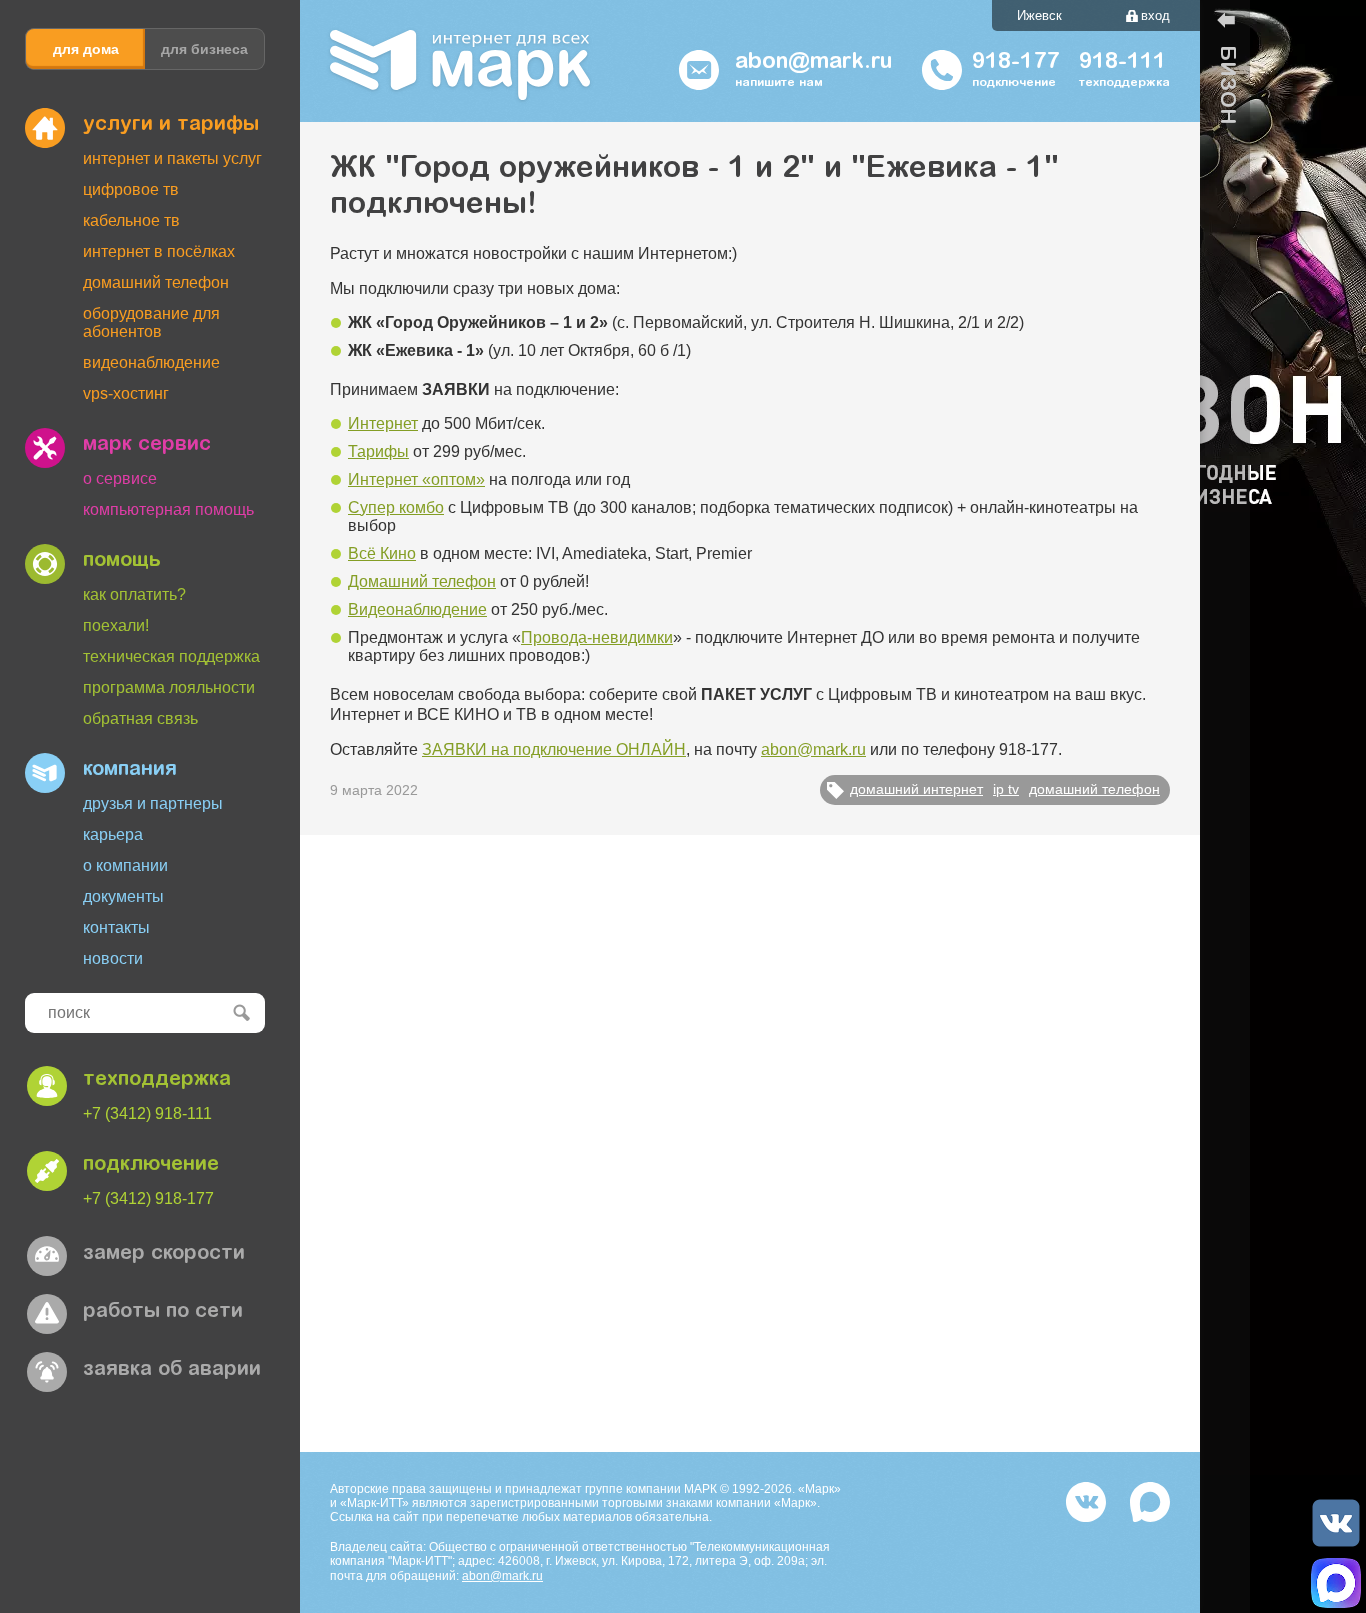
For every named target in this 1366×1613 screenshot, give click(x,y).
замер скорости (164, 1254)
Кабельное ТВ (131, 220)
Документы (123, 896)
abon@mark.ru (813, 749)
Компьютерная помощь (168, 509)
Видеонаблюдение (151, 362)
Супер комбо (396, 507)
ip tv (1006, 789)
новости (113, 958)
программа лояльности (169, 687)
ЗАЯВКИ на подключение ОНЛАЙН (554, 749)
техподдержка (157, 1080)
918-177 (1015, 63)
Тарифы (378, 451)
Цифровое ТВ (131, 189)
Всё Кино (382, 553)
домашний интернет (916, 789)
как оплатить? (134, 594)
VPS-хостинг (126, 393)
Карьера (113, 834)
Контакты (116, 927)
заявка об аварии (172, 1370)
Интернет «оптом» (416, 479)
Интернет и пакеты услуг (172, 158)
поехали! (116, 625)
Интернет (383, 423)
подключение (151, 1165)
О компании (125, 865)
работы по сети (163, 1312)
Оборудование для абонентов (151, 322)
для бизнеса (204, 49)
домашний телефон (1094, 789)
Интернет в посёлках (159, 251)
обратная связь (140, 718)
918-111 (1122, 63)
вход (1155, 15)
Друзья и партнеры (153, 803)
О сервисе (120, 478)
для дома (86, 49)
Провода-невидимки (597, 637)
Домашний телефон (156, 282)
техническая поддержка (171, 656)
